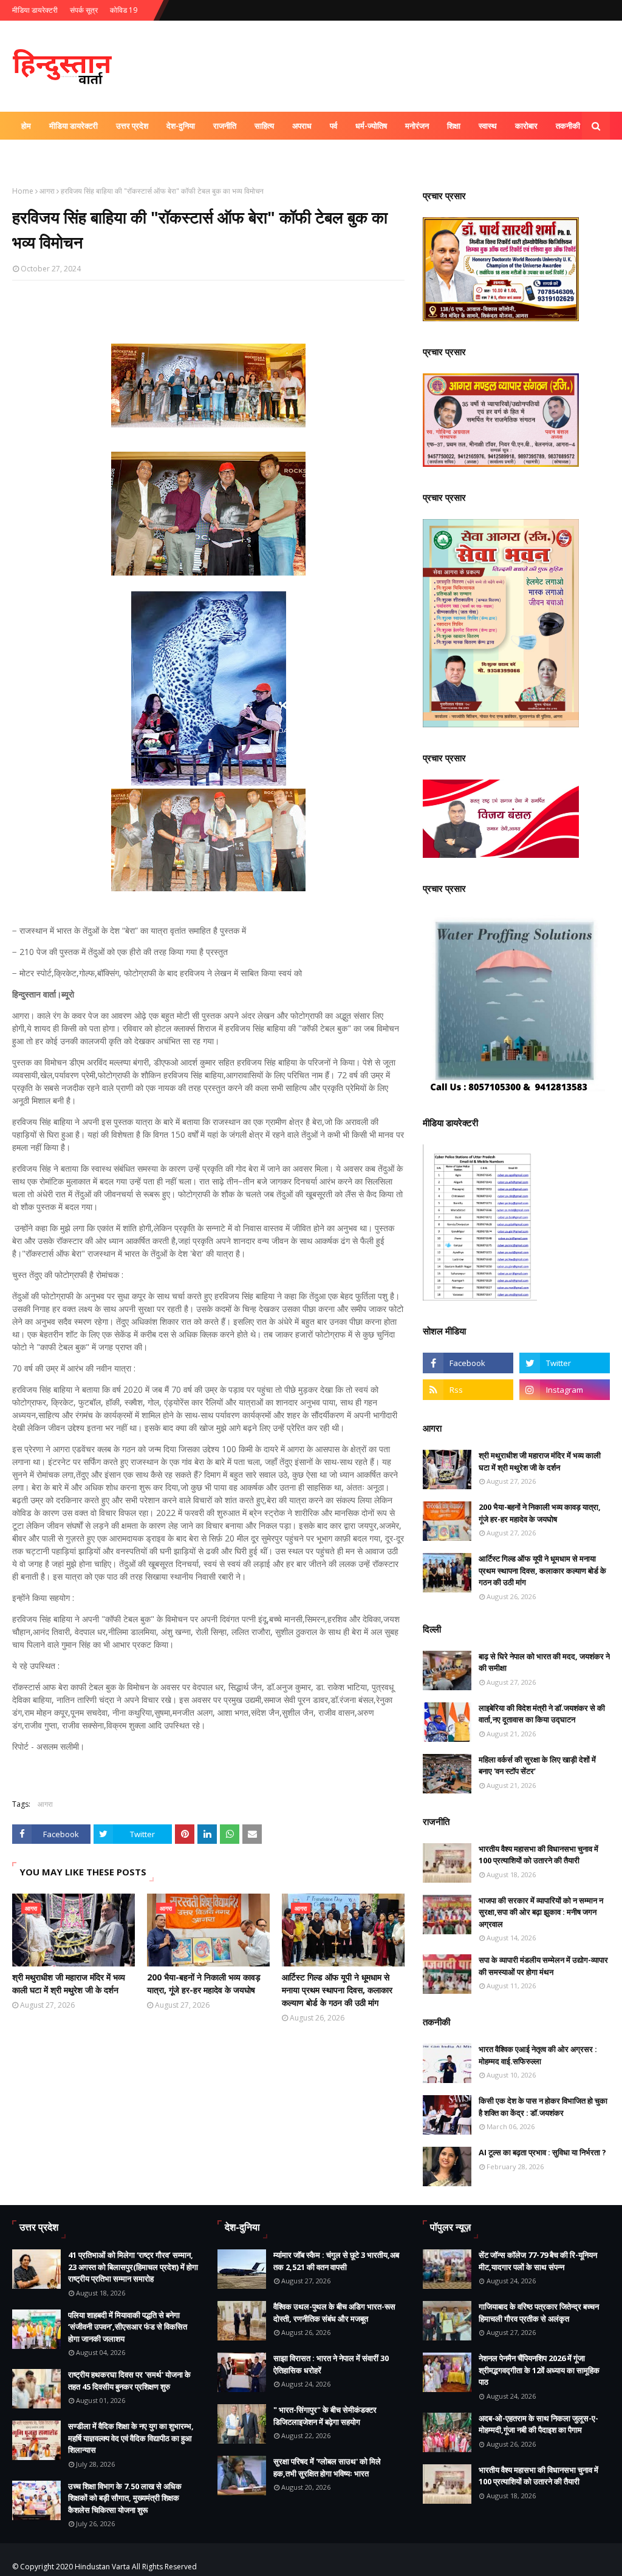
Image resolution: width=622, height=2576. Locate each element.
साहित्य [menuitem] (264, 126)
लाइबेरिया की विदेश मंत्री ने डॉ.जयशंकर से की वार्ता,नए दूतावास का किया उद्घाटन (542, 1714)
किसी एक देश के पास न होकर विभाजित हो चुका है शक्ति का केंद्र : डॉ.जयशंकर (543, 2107)
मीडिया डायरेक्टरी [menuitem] (73, 126)
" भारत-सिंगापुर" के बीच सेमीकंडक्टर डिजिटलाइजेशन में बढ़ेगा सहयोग (325, 2416)
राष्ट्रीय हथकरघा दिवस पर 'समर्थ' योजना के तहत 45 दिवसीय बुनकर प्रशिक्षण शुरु (129, 2381)
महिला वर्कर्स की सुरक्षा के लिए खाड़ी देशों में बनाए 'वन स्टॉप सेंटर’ (537, 1765)
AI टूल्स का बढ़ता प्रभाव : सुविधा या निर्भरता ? (542, 2152)
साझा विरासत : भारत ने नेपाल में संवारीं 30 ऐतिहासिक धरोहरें (331, 2364)
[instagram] (565, 1390)
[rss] (468, 1390)
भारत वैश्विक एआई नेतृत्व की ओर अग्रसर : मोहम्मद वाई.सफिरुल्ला (538, 2055)
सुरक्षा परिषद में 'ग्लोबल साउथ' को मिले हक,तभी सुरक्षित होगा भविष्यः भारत (327, 2467)
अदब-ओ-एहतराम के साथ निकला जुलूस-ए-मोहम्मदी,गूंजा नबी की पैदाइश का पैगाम (538, 2424)
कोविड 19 (124, 10)
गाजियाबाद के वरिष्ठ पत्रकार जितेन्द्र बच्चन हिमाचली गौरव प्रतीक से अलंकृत (539, 2313)
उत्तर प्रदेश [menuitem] (132, 126)
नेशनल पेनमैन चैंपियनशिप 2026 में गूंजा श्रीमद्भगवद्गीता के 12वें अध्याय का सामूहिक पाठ (539, 2370)
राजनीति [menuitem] (225, 126)
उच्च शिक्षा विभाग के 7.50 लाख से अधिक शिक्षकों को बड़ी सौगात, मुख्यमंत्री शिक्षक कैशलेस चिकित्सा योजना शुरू (125, 2498)
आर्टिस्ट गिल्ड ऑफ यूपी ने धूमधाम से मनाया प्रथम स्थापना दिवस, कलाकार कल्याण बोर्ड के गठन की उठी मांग (337, 1990)
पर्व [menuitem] (333, 126)
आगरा (47, 191)
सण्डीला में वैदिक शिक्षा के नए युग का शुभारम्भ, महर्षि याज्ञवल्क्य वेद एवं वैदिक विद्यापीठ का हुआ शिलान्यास (131, 2438)
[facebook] (468, 1363)
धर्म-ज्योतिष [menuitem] (371, 126)
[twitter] (565, 1363)
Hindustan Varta (102, 2567)
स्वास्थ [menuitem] (488, 126)
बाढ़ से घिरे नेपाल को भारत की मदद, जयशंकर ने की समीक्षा (544, 1662)
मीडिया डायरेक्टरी (35, 10)
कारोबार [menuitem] (526, 126)
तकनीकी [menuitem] (568, 126)
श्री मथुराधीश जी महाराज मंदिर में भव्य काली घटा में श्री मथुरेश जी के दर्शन (69, 1983)
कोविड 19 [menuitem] (36, 154)
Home (23, 191)
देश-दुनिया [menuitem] (181, 126)
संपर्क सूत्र (84, 10)
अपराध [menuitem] (302, 126)
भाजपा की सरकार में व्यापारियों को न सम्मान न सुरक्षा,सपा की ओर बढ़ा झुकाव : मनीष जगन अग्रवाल (541, 1912)
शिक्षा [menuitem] (454, 126)
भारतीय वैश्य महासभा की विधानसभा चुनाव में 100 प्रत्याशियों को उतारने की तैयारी (538, 1855)
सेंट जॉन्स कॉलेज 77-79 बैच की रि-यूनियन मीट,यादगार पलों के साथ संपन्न (538, 2261)
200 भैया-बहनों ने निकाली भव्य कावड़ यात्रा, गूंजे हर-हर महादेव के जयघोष (204, 1983)
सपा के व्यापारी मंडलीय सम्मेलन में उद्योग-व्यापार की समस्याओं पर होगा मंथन (543, 1966)
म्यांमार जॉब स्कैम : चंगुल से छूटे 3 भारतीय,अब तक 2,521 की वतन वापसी (336, 2261)
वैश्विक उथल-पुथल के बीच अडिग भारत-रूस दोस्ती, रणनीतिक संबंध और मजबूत (334, 2313)
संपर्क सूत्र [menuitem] (83, 154)
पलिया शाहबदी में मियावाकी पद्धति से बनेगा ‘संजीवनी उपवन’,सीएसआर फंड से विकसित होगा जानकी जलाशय (128, 2327)
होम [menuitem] (26, 126)
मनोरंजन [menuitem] (417, 126)
